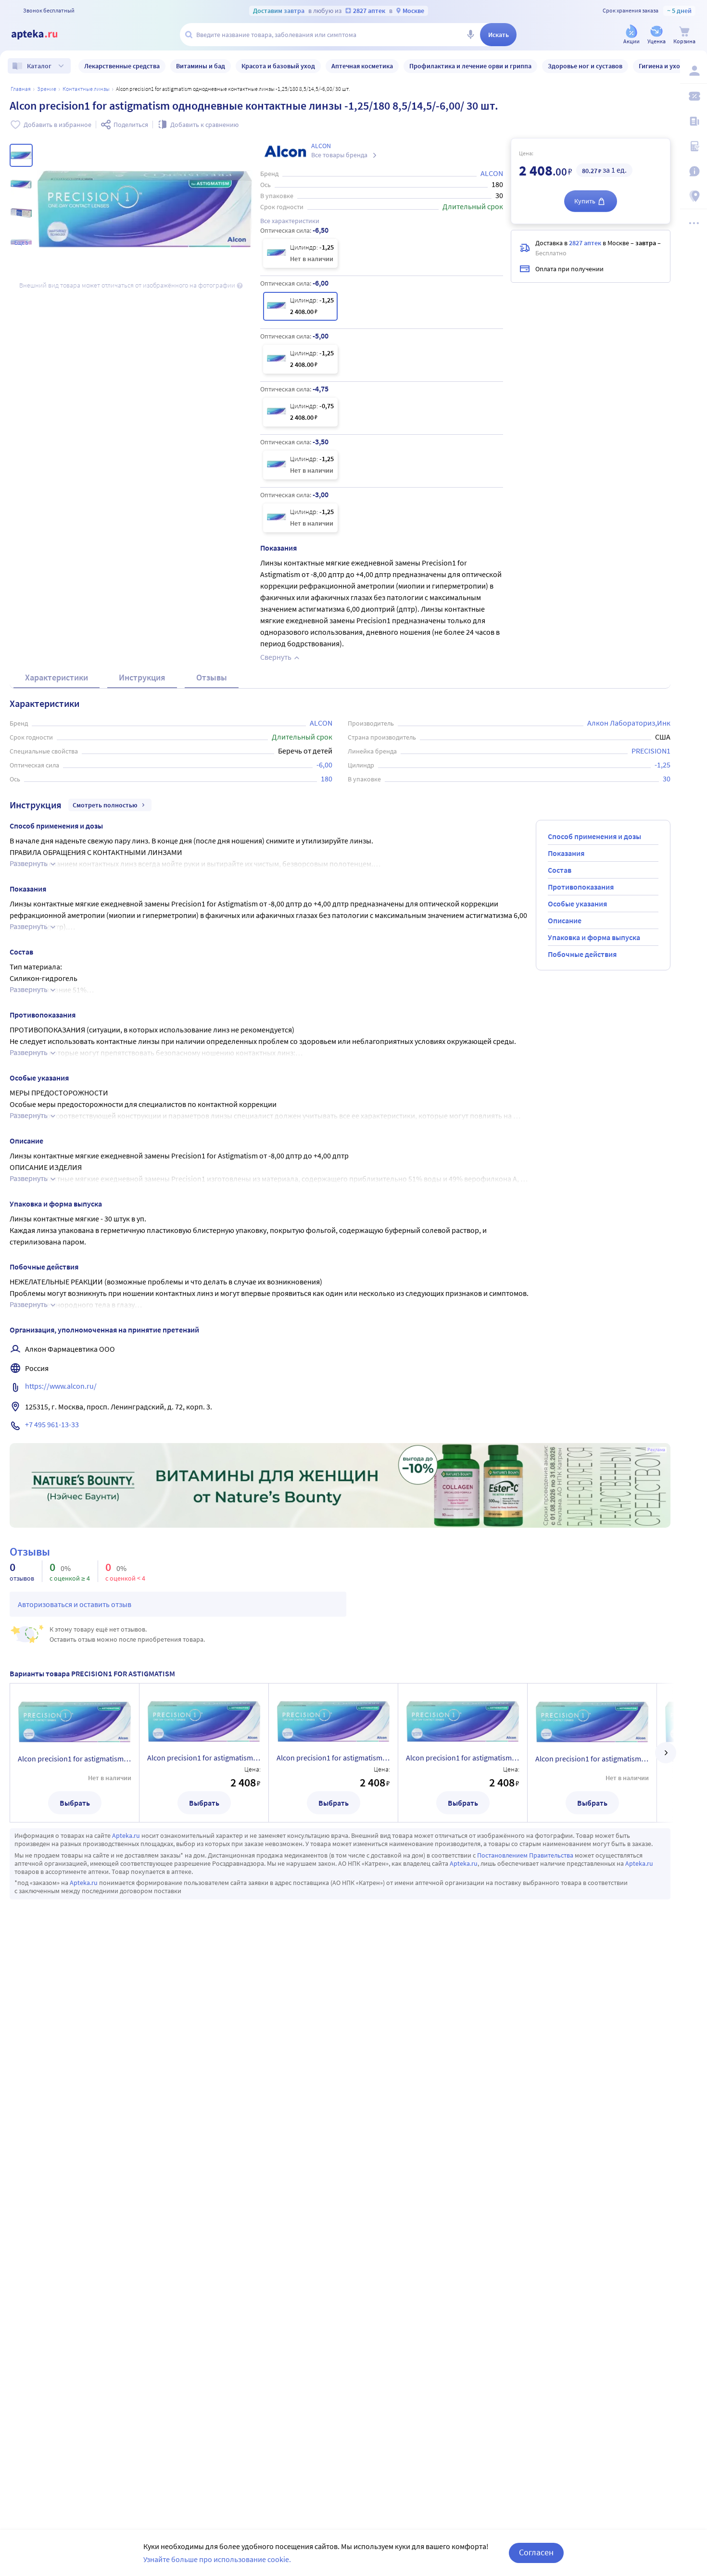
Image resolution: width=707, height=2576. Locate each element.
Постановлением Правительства (525, 1855)
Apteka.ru (126, 1835)
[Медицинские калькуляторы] (694, 146)
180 (327, 779)
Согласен (536, 2552)
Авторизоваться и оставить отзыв (75, 1604)
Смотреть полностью (105, 805)
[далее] (666, 1753)
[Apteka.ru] (42, 35)
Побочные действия (582, 954)
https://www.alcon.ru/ (61, 1386)
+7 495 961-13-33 (52, 1424)
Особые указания (577, 904)
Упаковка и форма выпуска (594, 937)
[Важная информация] (694, 171)
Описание (565, 920)
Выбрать (75, 1803)
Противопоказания (581, 887)
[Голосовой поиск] (470, 35)
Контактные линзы (86, 89)
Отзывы (212, 677)
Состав (560, 870)
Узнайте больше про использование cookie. (217, 2559)
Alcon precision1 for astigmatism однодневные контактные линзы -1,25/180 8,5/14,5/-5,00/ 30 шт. (333, 1758)
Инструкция (142, 677)
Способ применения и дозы (594, 836)
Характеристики (57, 677)
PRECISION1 (651, 751)
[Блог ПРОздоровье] (694, 121)
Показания (566, 853)
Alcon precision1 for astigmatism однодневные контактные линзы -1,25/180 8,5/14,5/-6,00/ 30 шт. (204, 1758)
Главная (21, 89)
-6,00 (324, 765)
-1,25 (663, 765)
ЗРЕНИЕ (47, 89)
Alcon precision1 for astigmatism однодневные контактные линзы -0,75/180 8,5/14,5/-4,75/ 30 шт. (463, 1758)
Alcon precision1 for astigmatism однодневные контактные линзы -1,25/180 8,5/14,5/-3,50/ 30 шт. (592, 1759)
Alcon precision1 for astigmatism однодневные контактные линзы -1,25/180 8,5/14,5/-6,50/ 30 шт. (75, 1759)
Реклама (656, 1450)
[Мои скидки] (694, 96)
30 (667, 779)
